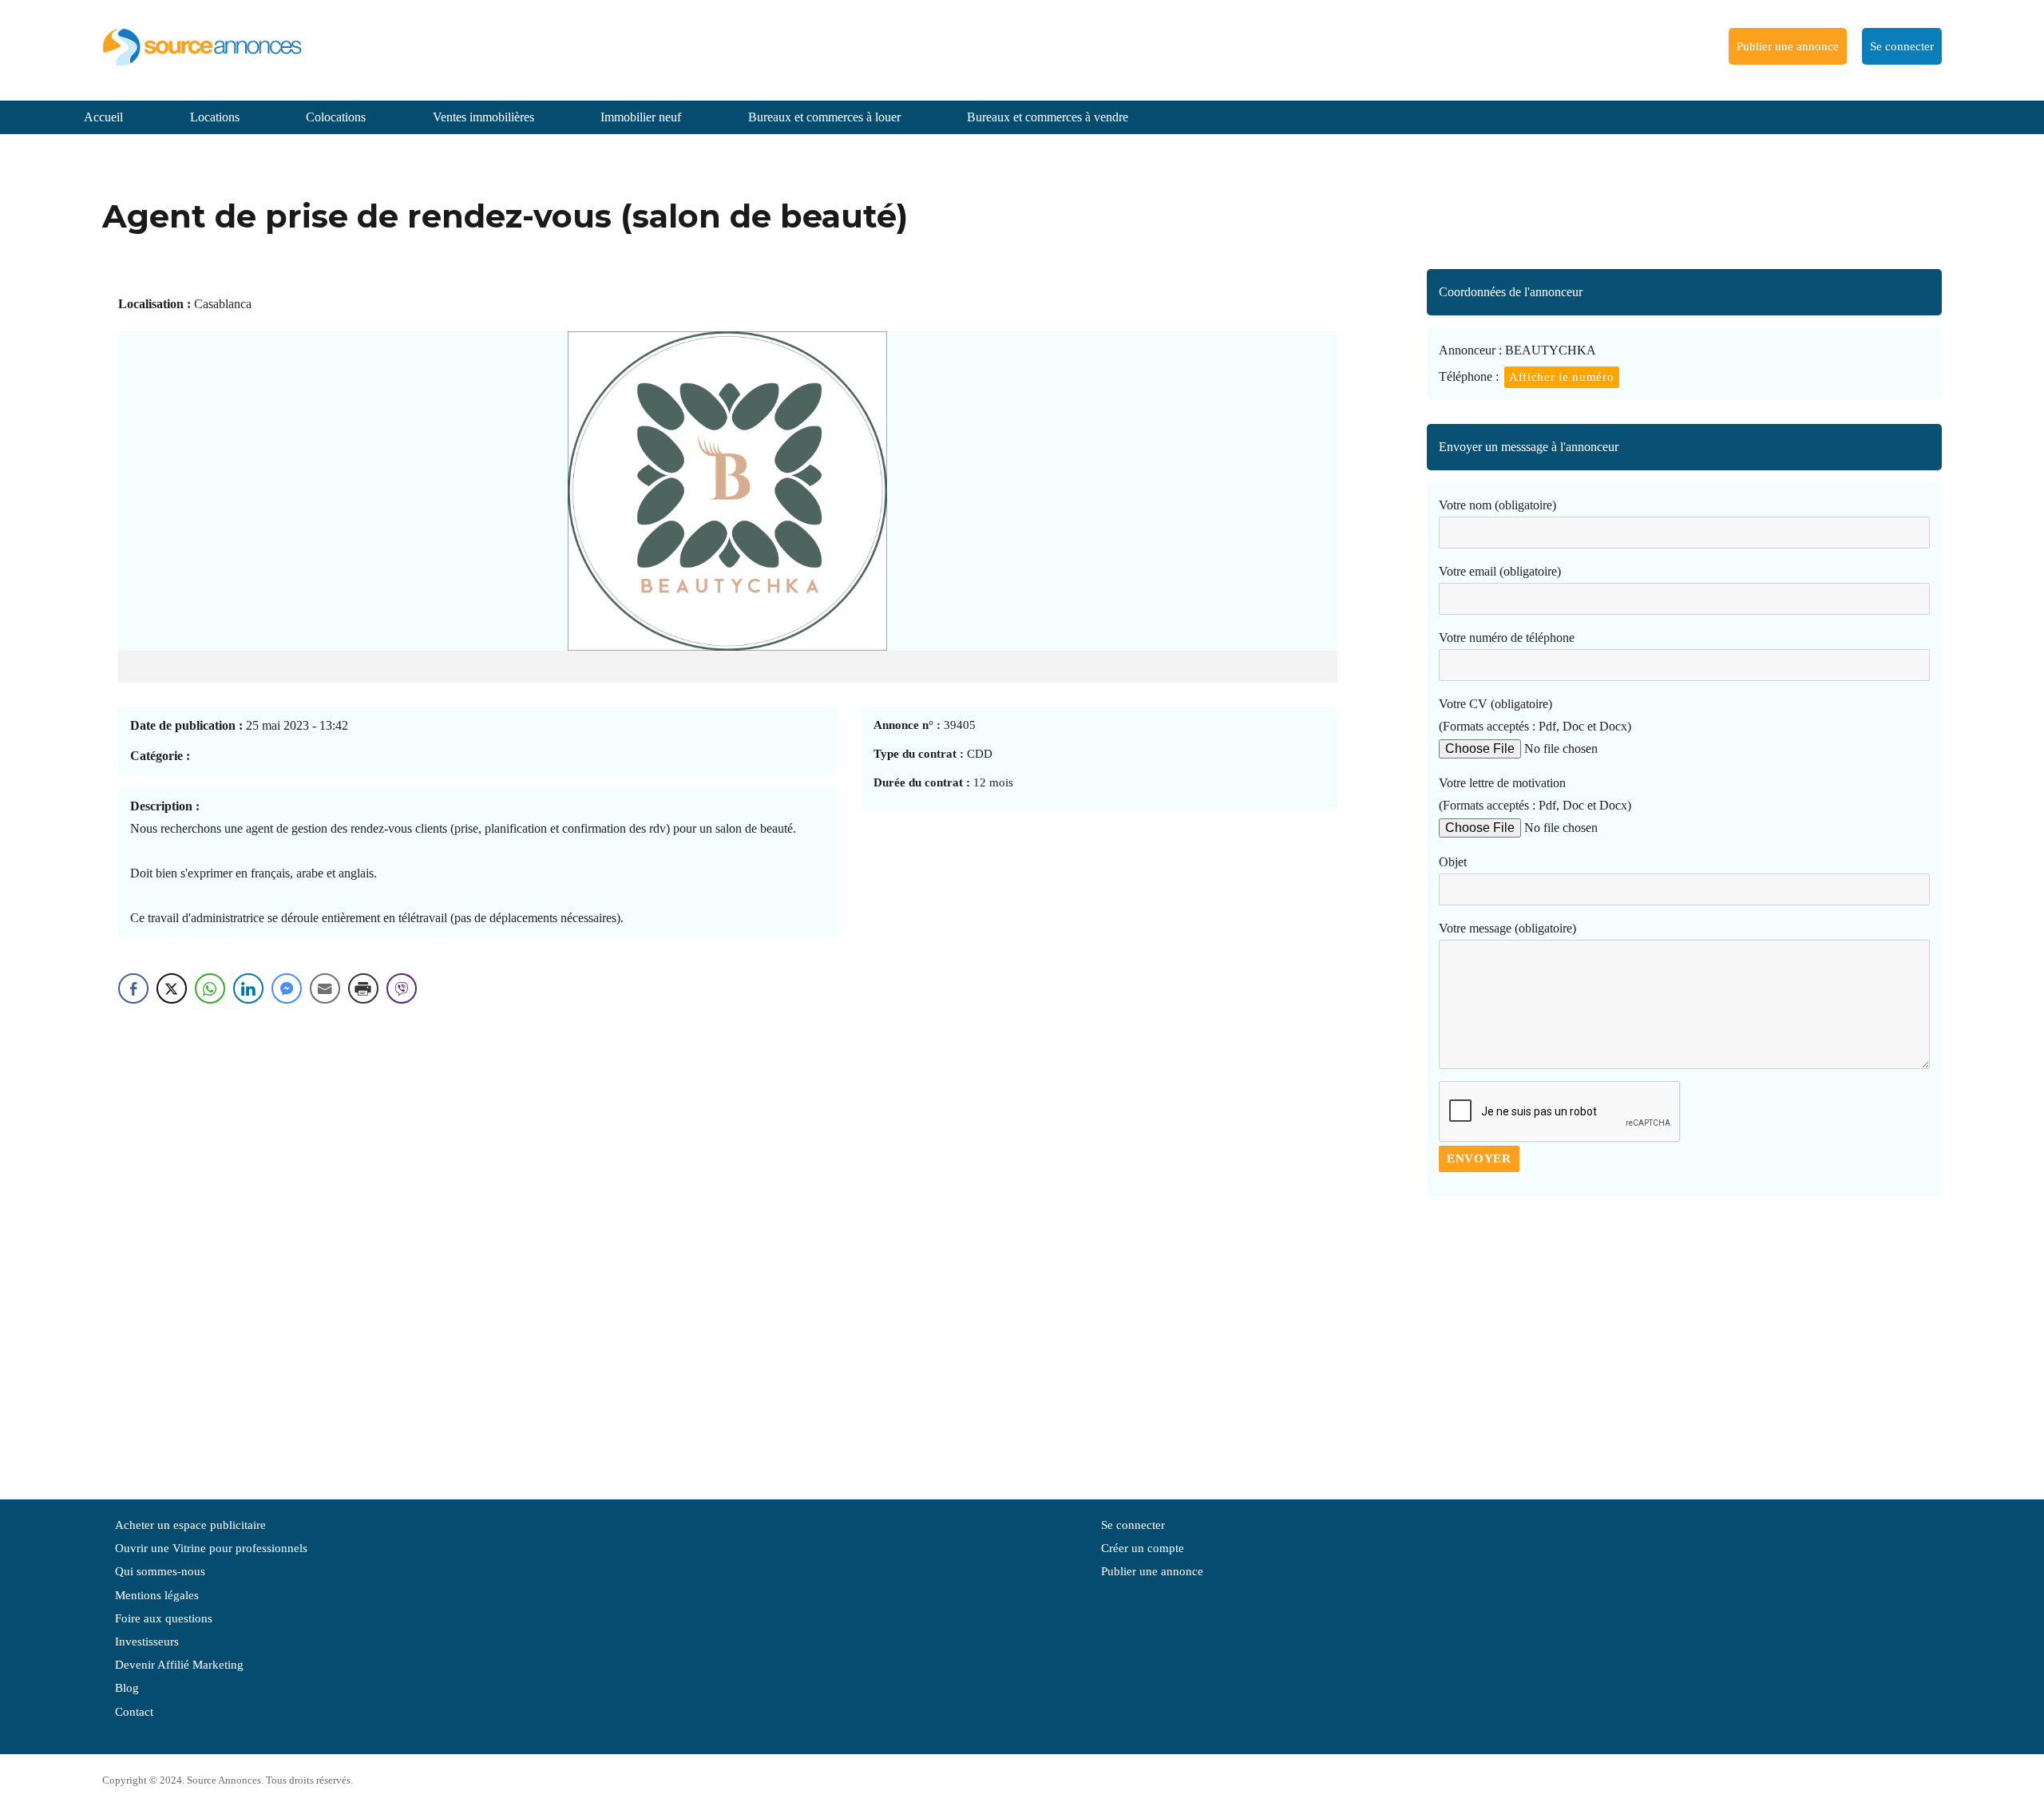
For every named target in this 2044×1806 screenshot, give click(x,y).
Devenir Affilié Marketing (179, 1665)
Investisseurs (147, 1642)
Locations (215, 117)
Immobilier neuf (641, 117)
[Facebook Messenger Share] (287, 988)
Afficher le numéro (1562, 377)
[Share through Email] (325, 988)
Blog (127, 1688)
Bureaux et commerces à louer (824, 117)
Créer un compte (1143, 1548)
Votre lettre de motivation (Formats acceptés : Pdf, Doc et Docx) (1535, 794)
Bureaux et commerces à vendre (1048, 117)
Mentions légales (157, 1595)
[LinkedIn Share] (248, 988)
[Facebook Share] (133, 988)
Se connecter (1902, 46)
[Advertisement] (1684, 1340)
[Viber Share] (402, 988)
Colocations (336, 117)
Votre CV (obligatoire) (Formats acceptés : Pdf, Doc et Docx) (1535, 715)
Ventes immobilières (483, 117)
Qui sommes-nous (160, 1571)
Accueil (103, 117)
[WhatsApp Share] (210, 988)
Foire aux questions (164, 1618)
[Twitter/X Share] (172, 988)
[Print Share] (363, 988)
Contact (134, 1712)
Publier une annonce (1788, 46)
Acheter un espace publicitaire (190, 1525)
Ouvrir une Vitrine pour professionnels (211, 1548)
